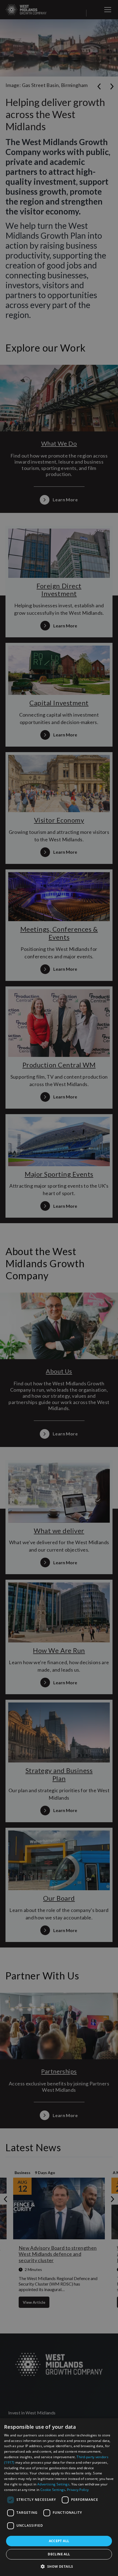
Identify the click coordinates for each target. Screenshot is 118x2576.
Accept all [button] (59, 2541)
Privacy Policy (78, 2490)
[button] (59, 2566)
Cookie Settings (53, 2490)
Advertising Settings (53, 2484)
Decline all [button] (59, 2554)
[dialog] (59, 2497)
